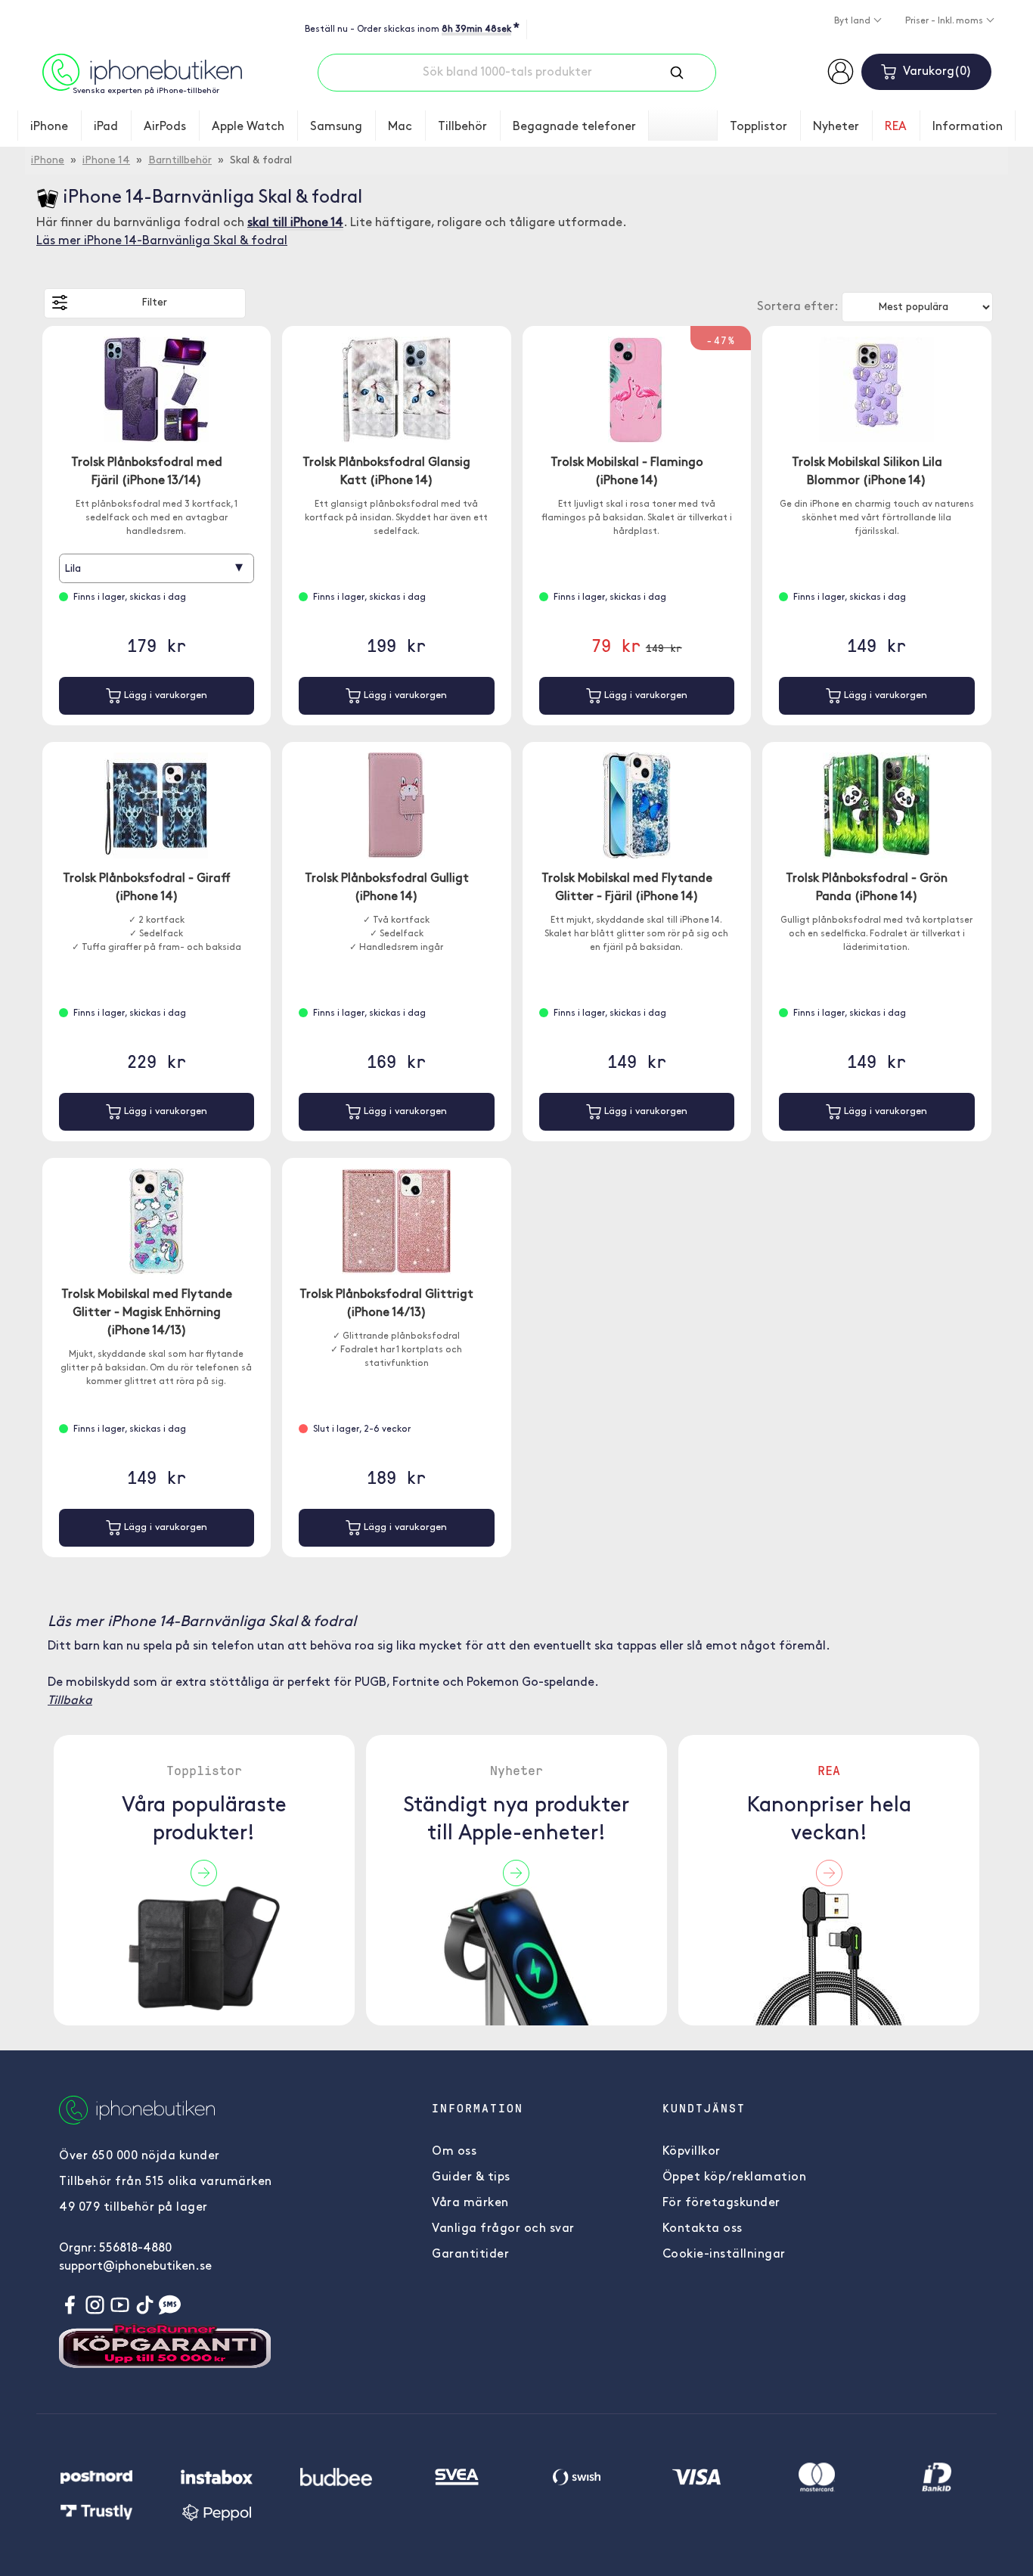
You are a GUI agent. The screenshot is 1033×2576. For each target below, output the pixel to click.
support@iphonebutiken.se (135, 2267)
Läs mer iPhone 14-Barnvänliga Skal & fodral (162, 241)
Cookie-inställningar (724, 2255)
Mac (400, 127)
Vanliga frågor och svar (503, 2229)
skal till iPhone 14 (295, 223)
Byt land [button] (853, 21)
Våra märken (470, 2203)
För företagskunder (721, 2203)
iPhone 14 (106, 161)
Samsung (336, 127)
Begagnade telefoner (574, 127)
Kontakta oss (703, 2229)
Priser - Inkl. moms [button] (945, 21)
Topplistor (758, 127)
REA (896, 127)
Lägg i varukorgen (164, 695)
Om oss (454, 2152)
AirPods (165, 127)
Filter (154, 303)
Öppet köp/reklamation (735, 2177)
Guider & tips (471, 2177)
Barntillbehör (180, 161)
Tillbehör (462, 127)
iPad (106, 127)
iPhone (49, 127)
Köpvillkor (692, 2152)
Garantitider (470, 2255)
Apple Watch (248, 127)
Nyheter (836, 127)
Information (968, 127)
